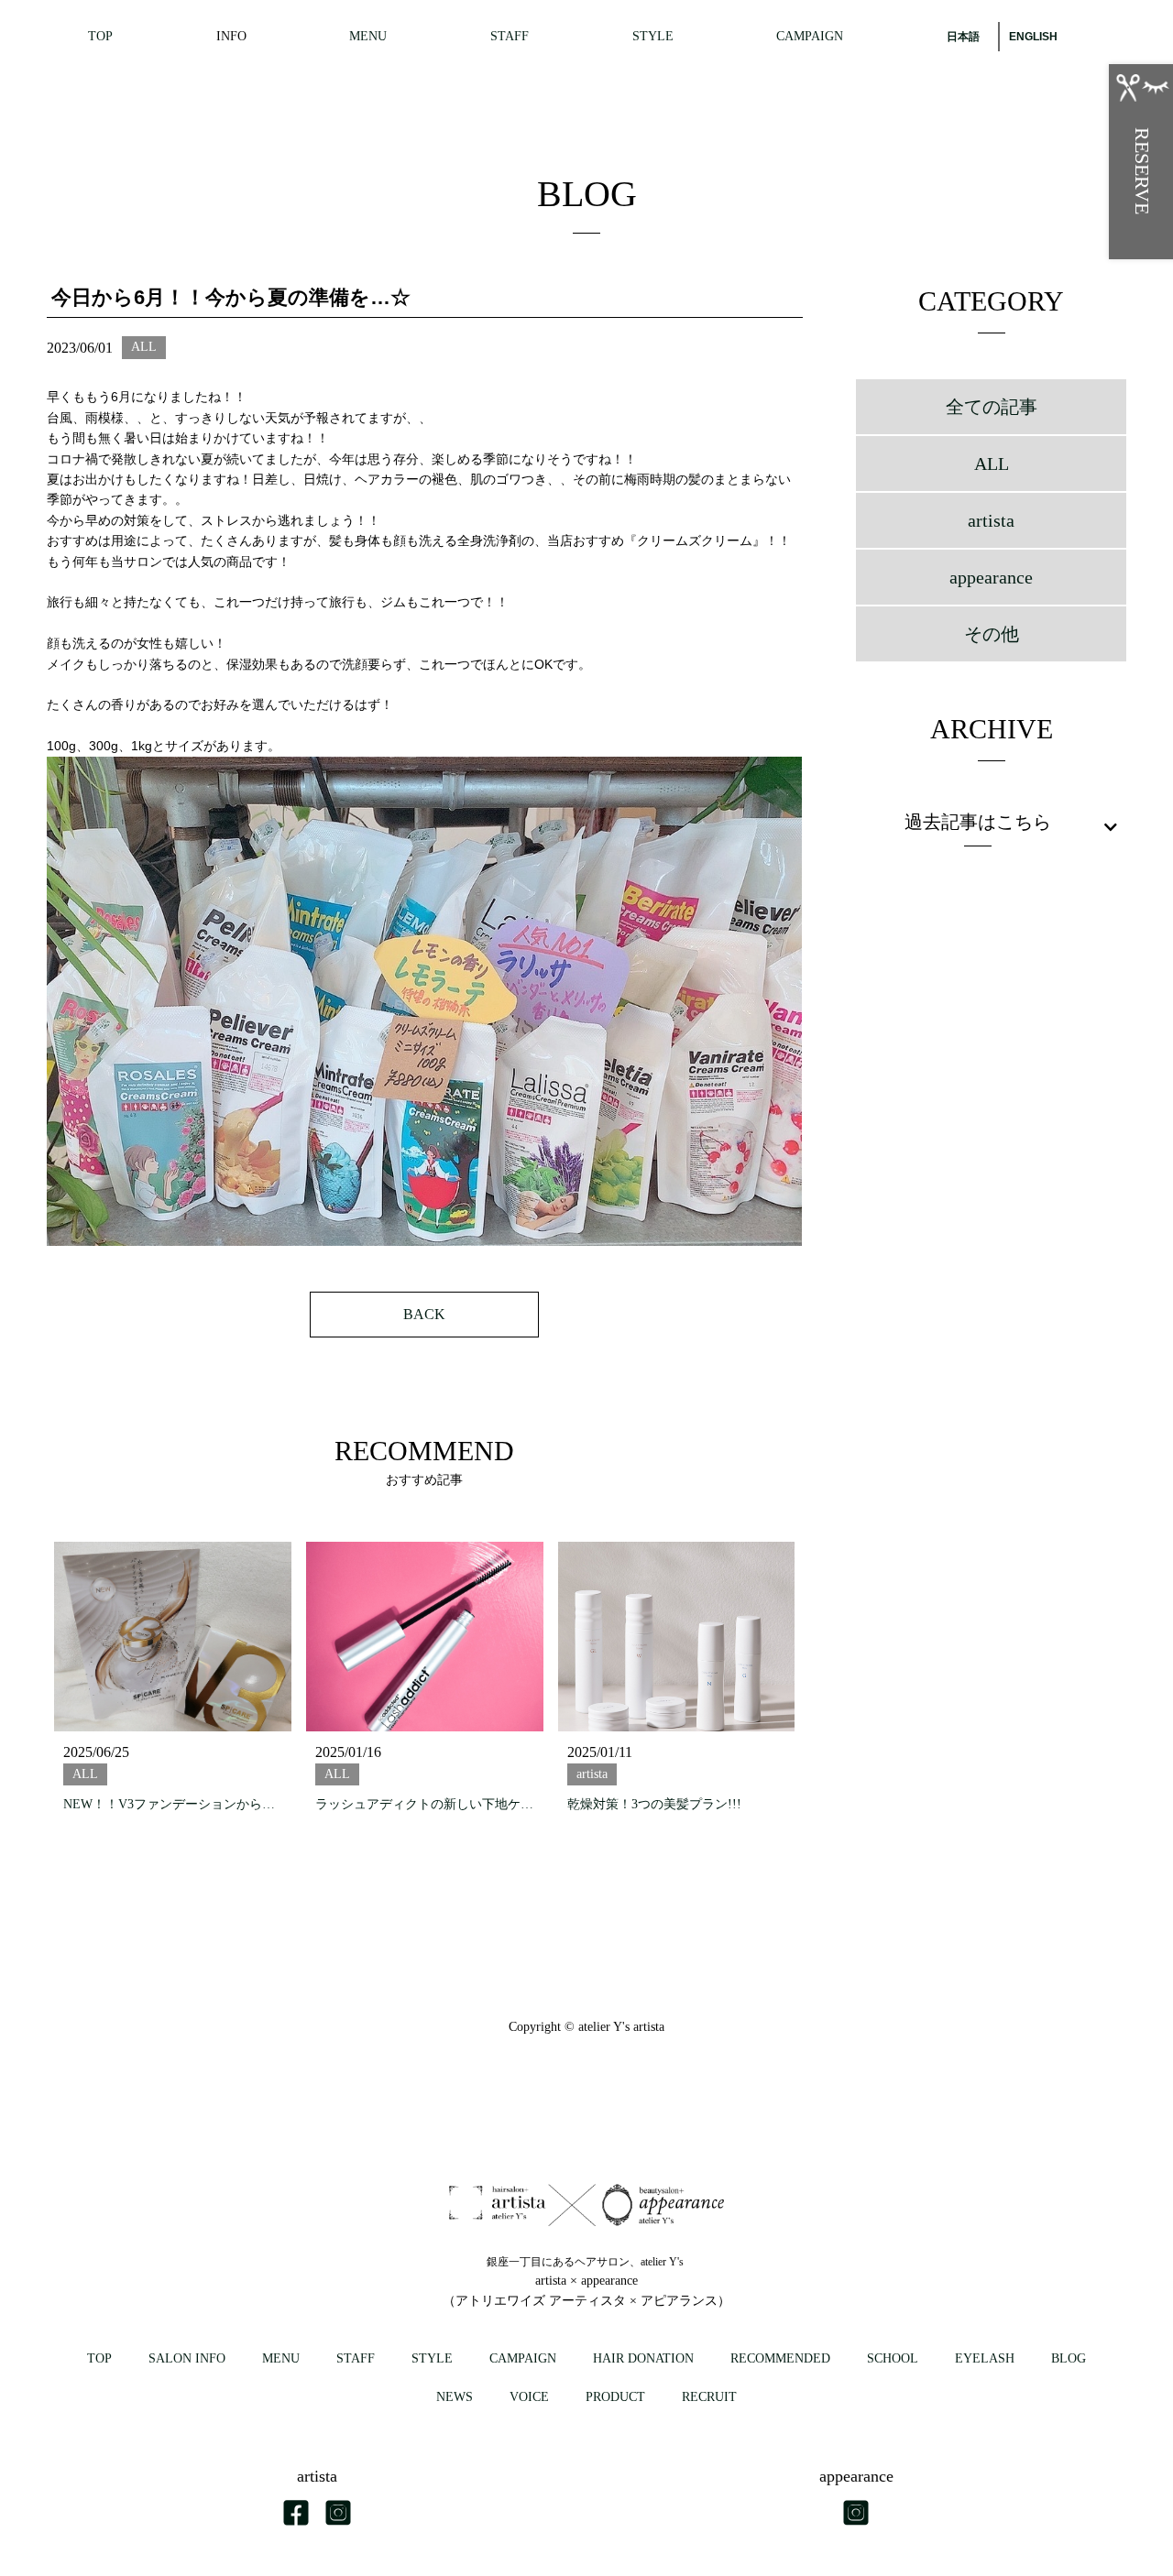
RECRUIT (709, 2397)
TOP (100, 36)
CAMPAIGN (810, 36)
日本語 (963, 37)
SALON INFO (187, 2358)
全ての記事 (992, 407)
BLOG (1069, 2358)
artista (991, 520)
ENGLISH (1033, 37)
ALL (992, 464)
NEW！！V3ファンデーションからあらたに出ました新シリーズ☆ (172, 1804)
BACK (424, 1314)
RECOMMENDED (780, 2358)
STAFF (510, 36)
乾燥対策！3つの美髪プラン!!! (654, 1804)
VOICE (529, 2397)
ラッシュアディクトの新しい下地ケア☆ (424, 1804)
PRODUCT (615, 2397)
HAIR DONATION (643, 2358)
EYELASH (985, 2358)
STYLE (653, 36)
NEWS (455, 2397)
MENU (368, 36)
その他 (992, 634)
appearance (991, 577)
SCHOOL (893, 2358)
